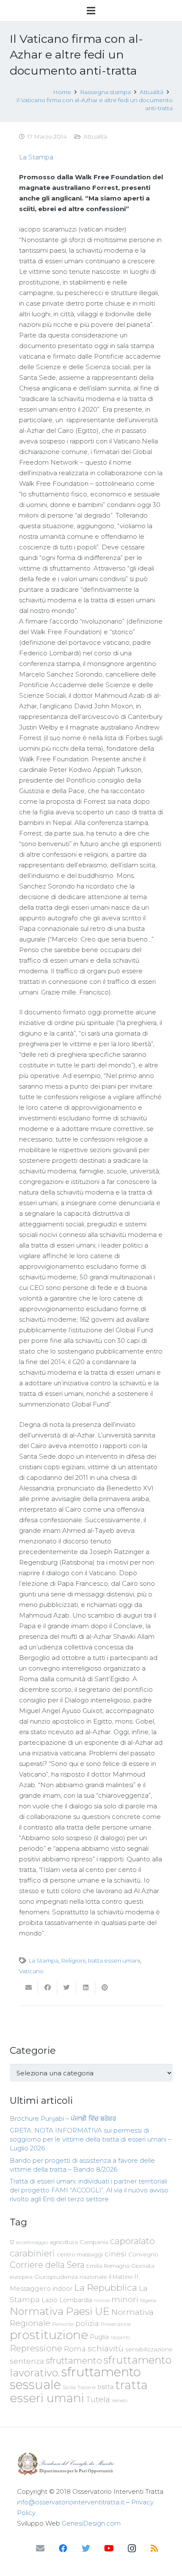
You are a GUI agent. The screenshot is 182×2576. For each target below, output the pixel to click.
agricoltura (64, 2242)
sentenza (27, 2361)
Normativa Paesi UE (60, 2311)
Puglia (99, 2337)
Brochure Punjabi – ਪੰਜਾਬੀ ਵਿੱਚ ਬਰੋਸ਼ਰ (63, 2118)
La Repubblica (106, 2287)
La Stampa (36, 157)
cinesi (116, 2254)
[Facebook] (63, 2548)
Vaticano (31, 1971)
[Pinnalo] (105, 1988)
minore (102, 2301)
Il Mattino (121, 2277)
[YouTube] (109, 2548)
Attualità (95, 136)
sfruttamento (74, 2360)
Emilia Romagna (108, 2266)
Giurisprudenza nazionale (71, 2277)
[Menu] (91, 11)
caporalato (132, 2241)
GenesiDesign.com (91, 2523)
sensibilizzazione (149, 2349)
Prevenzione (116, 2324)
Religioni (73, 1961)
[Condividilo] (48, 1988)
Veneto (120, 2401)
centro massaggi (80, 2254)
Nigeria (148, 2300)
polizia (87, 2324)
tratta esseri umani (114, 1961)
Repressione (36, 2348)
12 (12, 2242)
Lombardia (76, 2300)
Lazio (50, 2300)
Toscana (87, 2387)
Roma (75, 2349)
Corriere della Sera (47, 2265)
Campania (94, 2242)
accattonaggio (32, 2242)
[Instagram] (132, 2548)
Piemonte (63, 2324)
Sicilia (69, 2387)
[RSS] (154, 2548)
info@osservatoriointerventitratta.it (71, 2502)
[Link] (91, 2464)
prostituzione (49, 2335)
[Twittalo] (67, 1988)
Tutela (98, 2399)
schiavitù (106, 2349)
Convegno (143, 2254)
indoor (62, 2289)
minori (125, 2299)
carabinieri (32, 2253)
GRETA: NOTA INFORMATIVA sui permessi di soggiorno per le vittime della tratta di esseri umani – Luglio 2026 (91, 2139)
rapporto (120, 2337)
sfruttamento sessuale (75, 2378)
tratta (105, 2387)
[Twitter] (86, 2548)
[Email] (40, 2548)
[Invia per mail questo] (29, 1988)
